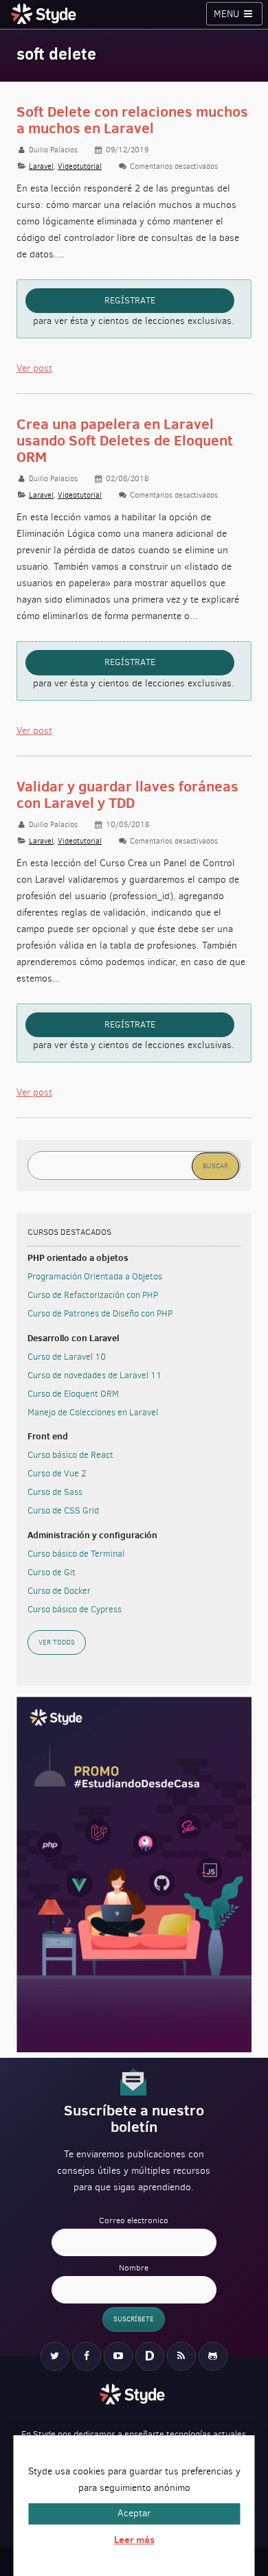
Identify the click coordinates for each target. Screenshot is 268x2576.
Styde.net (45, 14)
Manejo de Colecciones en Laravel (93, 1412)
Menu (228, 14)
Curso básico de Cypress (75, 1609)
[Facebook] (87, 2356)
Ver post (34, 368)
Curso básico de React (70, 1455)
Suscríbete (134, 2319)
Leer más (134, 2540)
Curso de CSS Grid (63, 1510)
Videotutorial (80, 166)
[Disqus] (150, 2356)
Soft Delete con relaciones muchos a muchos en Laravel (132, 120)
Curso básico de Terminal (76, 1554)
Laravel (41, 166)
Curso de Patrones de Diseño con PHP (100, 1313)
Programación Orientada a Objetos (95, 1276)
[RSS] (181, 2356)
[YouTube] (118, 2356)
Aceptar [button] (134, 2513)
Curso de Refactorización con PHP (93, 1295)
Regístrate (130, 300)
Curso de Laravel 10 (67, 1357)
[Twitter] (55, 2356)
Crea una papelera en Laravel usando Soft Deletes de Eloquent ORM (125, 440)
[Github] (213, 2356)
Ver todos (57, 1642)
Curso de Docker (59, 1591)
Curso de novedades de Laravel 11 (94, 1375)
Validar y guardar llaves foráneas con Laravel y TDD (127, 794)
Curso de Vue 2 (57, 1473)
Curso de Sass (55, 1492)
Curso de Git (52, 1572)
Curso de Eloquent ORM (73, 1394)
